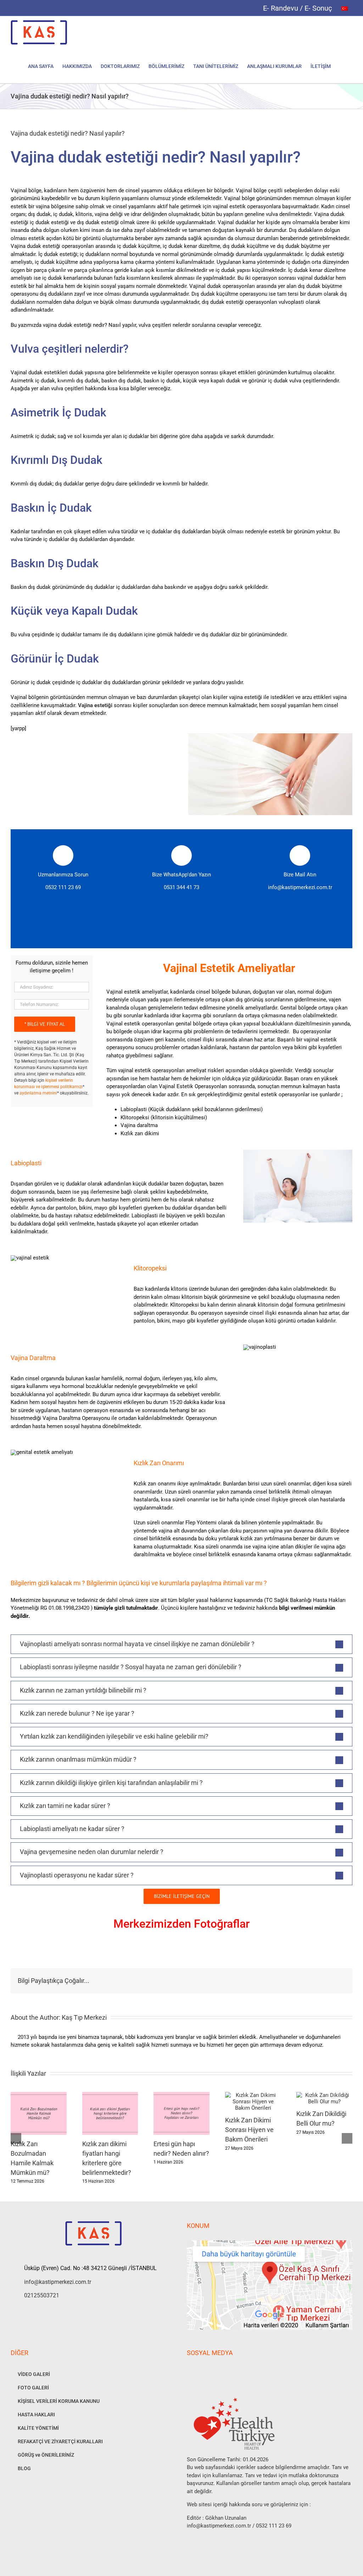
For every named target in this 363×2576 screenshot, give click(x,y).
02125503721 (42, 2295)
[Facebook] (189, 2371)
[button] (342, 66)
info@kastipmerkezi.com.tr (300, 887)
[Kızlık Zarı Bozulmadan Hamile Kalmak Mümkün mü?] (39, 2095)
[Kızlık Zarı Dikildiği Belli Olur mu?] (324, 2095)
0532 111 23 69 (63, 887)
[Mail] (237, 2371)
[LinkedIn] (227, 2371)
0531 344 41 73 (181, 887)
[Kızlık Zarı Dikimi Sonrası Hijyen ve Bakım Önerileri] (253, 2095)
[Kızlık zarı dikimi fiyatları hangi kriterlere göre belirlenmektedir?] (110, 2095)
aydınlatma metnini (38, 1093)
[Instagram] (199, 2371)
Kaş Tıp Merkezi (84, 2017)
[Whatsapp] (218, 2371)
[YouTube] (208, 2371)
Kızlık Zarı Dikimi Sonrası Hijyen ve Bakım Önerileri (249, 2130)
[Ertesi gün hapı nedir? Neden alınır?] (181, 2095)
